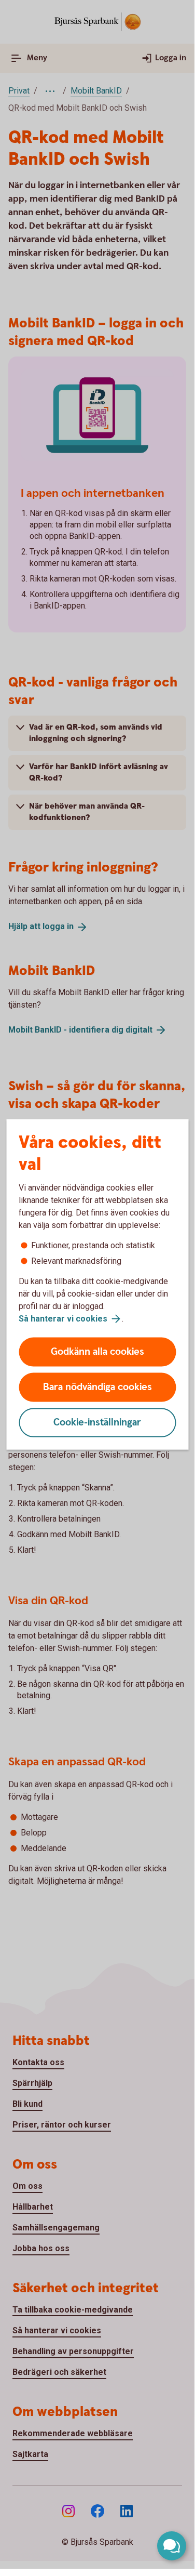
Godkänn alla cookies (97, 1352)
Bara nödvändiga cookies (97, 1387)
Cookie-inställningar (97, 1423)
